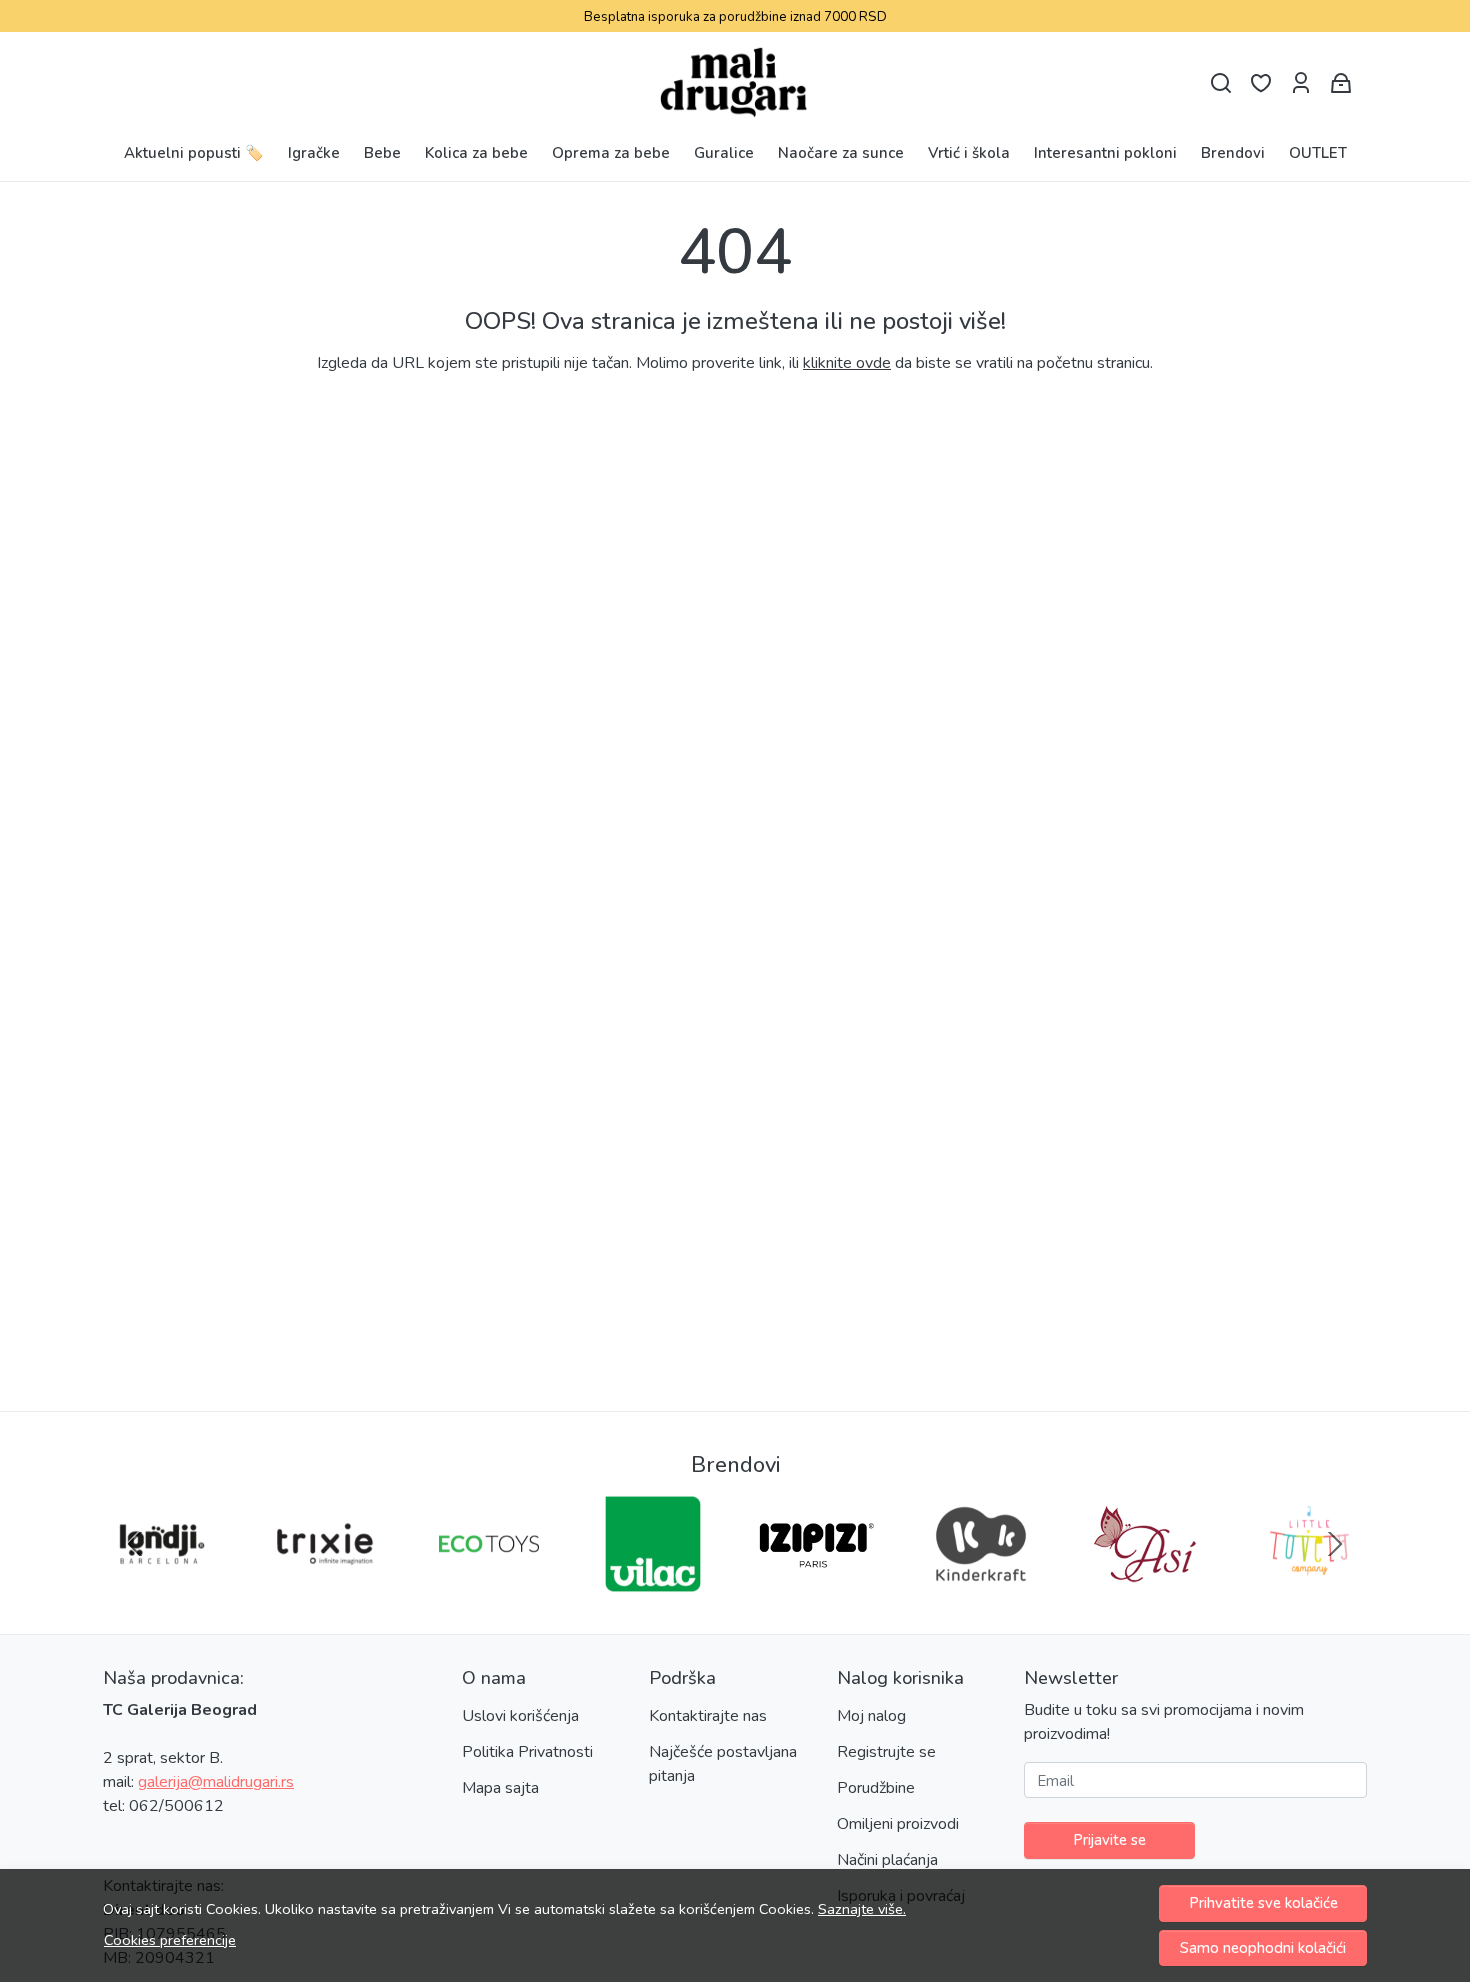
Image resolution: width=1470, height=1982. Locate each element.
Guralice (724, 153)
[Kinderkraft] (981, 1582)
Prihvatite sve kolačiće (1263, 1903)
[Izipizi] (817, 1582)
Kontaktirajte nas (708, 1716)
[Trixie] (325, 1582)
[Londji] (161, 1582)
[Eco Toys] (489, 1582)
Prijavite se (1109, 1840)
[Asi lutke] (1145, 1582)
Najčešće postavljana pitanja (723, 1764)
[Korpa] (1341, 83)
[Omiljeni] (1261, 83)
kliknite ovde (847, 363)
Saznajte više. (862, 1909)
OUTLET (1318, 153)
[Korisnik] (1301, 83)
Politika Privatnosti (527, 1752)
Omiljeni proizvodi (898, 1824)
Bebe (382, 153)
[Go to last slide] (135, 1544)
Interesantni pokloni (1105, 153)
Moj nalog (871, 1716)
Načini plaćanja (887, 1860)
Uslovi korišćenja (520, 1716)
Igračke (314, 153)
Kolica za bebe (476, 153)
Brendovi (1233, 153)
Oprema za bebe (611, 153)
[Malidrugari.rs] (735, 83)
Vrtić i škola (969, 153)
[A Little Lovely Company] (1309, 1582)
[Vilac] (653, 1582)
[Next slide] (1335, 1544)
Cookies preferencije (170, 1940)
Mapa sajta (500, 1788)
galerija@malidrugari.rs (216, 1782)
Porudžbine (876, 1788)
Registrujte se (886, 1752)
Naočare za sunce (841, 153)
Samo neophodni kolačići (1263, 1948)
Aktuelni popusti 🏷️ (194, 153)
